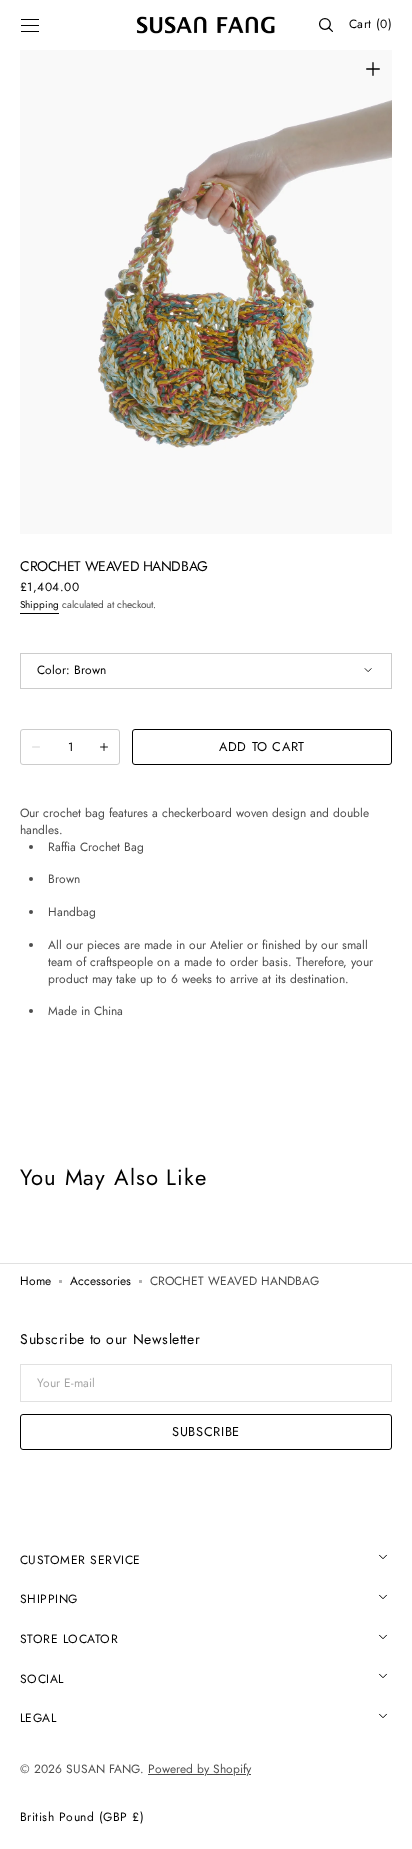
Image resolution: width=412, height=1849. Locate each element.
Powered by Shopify (199, 1769)
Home (35, 1282)
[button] (30, 25)
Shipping (39, 604)
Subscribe (206, 1431)
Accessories (100, 1282)
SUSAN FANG (103, 1769)
